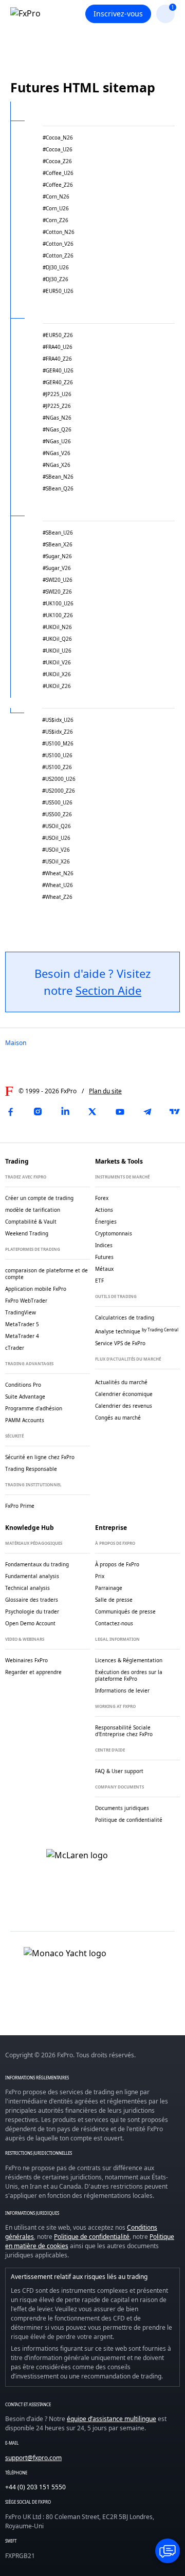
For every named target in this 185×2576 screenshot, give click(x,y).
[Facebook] (10, 1112)
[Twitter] (92, 1112)
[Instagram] (38, 1112)
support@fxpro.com (33, 2458)
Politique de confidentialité (92, 2237)
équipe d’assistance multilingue (112, 2419)
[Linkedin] (65, 1112)
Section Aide (108, 990)
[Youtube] (120, 1112)
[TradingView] (175, 1112)
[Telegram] (147, 1112)
